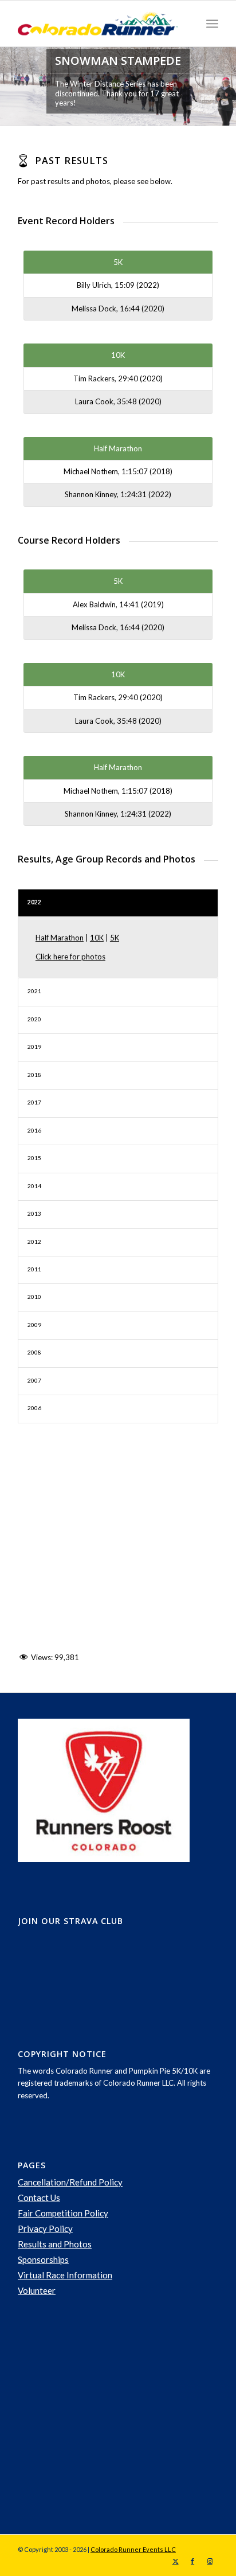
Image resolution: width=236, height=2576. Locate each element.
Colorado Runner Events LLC (133, 2549)
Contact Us (39, 2198)
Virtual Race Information (65, 2275)
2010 (34, 1297)
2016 (34, 1130)
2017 (34, 1102)
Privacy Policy (45, 2228)
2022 (34, 902)
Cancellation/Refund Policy (70, 2182)
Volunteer (37, 2290)
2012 (34, 1242)
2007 (34, 1380)
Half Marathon (60, 938)
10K (97, 938)
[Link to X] (175, 2561)
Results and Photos (55, 2244)
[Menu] (212, 24)
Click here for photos (70, 957)
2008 (34, 1352)
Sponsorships (43, 2259)
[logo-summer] (98, 24)
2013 (34, 1213)
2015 (34, 1158)
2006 (34, 1408)
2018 (34, 1075)
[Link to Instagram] (210, 2561)
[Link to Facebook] (192, 2561)
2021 (34, 991)
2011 (34, 1269)
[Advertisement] (104, 2416)
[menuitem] (212, 24)
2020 (34, 1019)
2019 (34, 1047)
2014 (34, 1186)
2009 (34, 1325)
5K (115, 938)
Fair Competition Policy (63, 2213)
